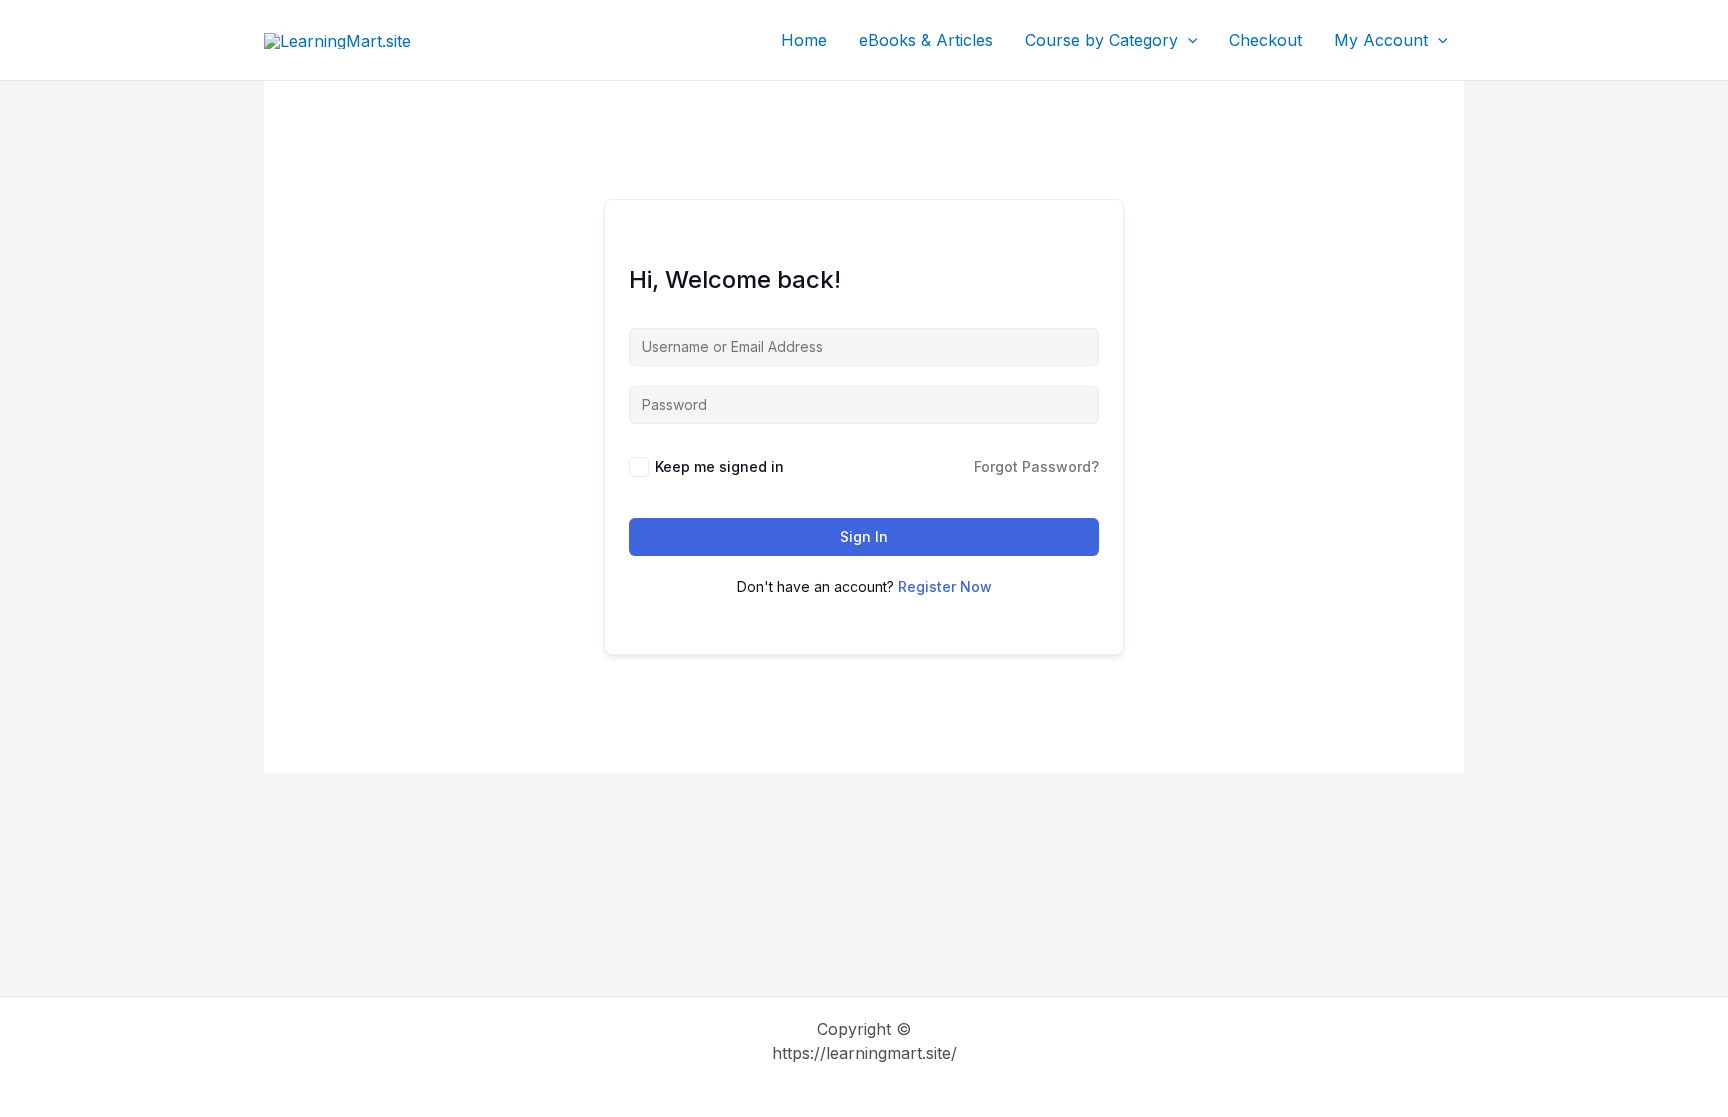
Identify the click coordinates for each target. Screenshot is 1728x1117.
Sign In (864, 536)
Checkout (1265, 40)
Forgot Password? (1036, 466)
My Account (1381, 40)
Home (804, 40)
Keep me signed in (719, 466)
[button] (1188, 40)
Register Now (945, 586)
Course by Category (1101, 40)
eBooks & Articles (926, 40)
